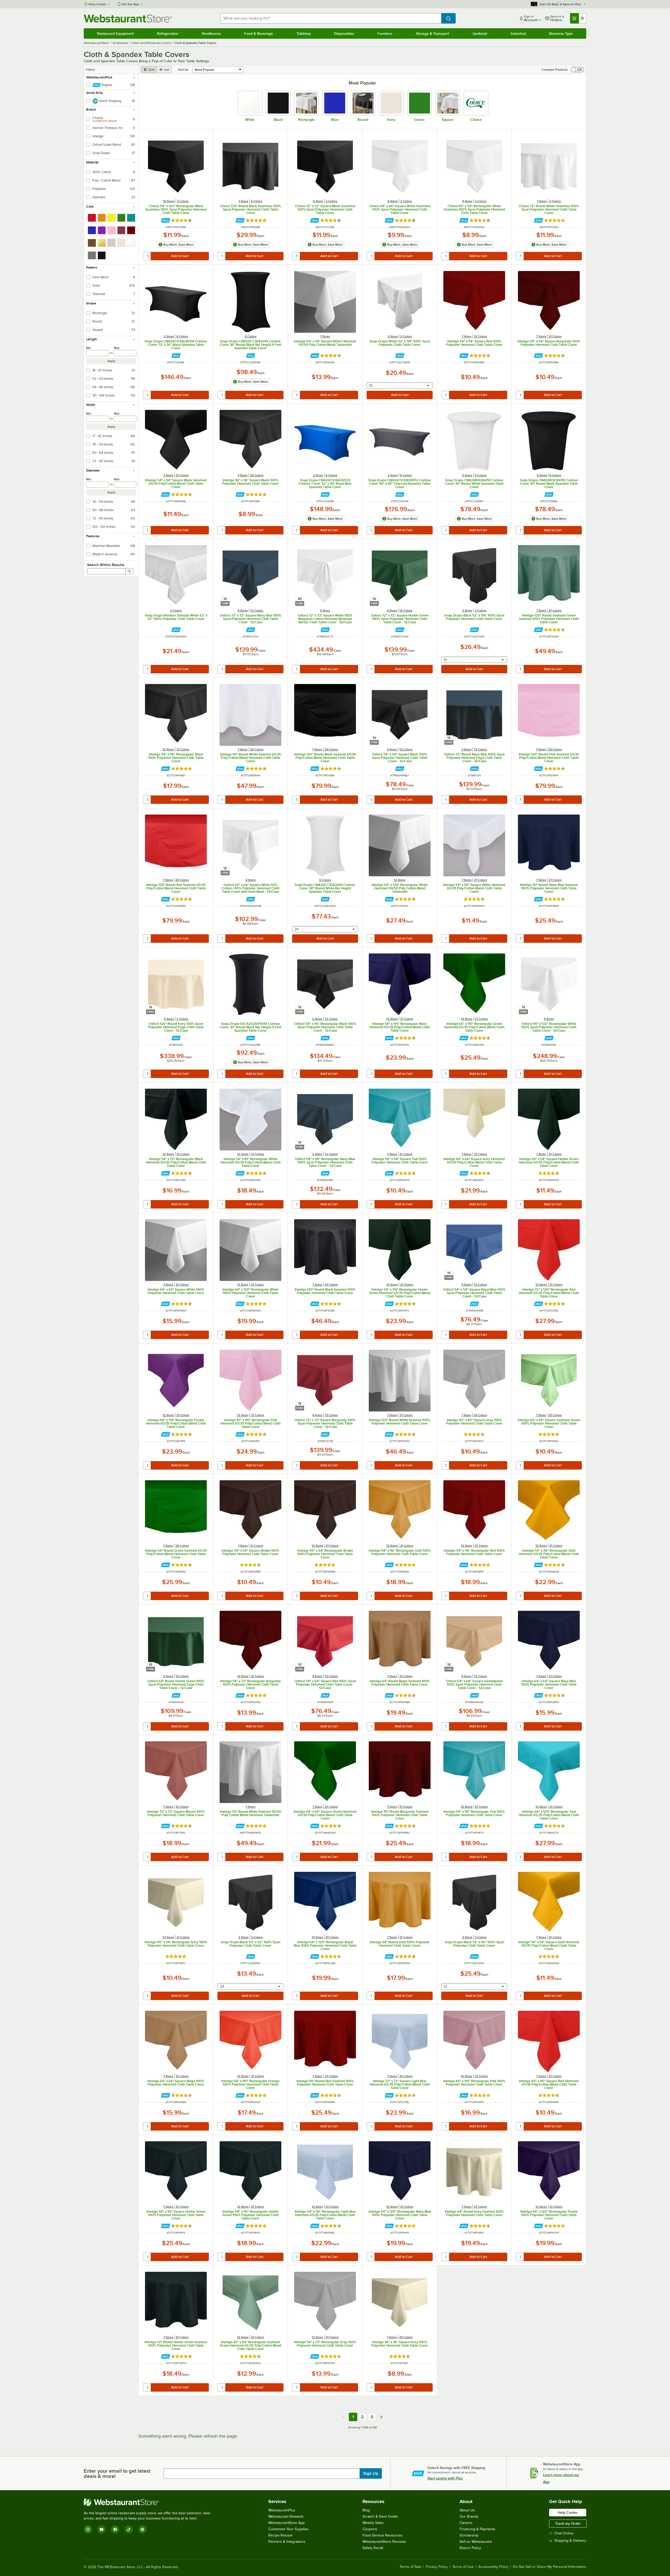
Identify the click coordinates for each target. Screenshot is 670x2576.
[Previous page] (344, 2417)
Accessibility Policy (493, 2567)
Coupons (370, 2529)
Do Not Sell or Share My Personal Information (550, 2567)
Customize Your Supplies (288, 2529)
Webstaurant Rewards (286, 2516)
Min (89, 348)
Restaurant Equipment (115, 33)
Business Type (561, 33)
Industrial (518, 33)
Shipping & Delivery (570, 2541)
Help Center (97, 4)
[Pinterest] (142, 2529)
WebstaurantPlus (282, 2510)
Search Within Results (106, 565)
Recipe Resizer (281, 2535)
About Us (467, 2510)
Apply (111, 361)
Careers (466, 2523)
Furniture (385, 33)
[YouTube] (102, 2529)
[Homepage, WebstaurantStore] (128, 18)
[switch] (577, 70)
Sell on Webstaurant (476, 2542)
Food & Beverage (259, 33)
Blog (366, 2510)
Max (117, 348)
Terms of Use (463, 2567)
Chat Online (564, 2533)
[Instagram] (88, 2529)
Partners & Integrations (287, 2542)
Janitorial (480, 33)
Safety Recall (373, 2548)
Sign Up (371, 2473)
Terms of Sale (411, 2567)
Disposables (344, 33)
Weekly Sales (373, 2523)
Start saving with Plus (445, 2478)
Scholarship (469, 2535)
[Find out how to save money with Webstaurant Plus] (166, 220)
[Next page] (381, 2417)
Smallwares (211, 33)
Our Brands (469, 2516)
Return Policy (470, 2548)
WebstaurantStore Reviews (384, 2542)
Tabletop (304, 33)
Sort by (183, 70)
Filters (91, 70)
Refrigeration (168, 33)
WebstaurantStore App (286, 2523)
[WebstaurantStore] (149, 2502)
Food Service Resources (383, 2535)
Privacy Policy (437, 2567)
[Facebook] (115, 2529)
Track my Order (568, 2523)
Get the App (130, 4)
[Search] (129, 571)
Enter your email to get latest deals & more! (117, 2473)
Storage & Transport (432, 33)
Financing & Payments (478, 2529)
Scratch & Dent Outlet (380, 2516)
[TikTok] (129, 2529)
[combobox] (331, 18)
